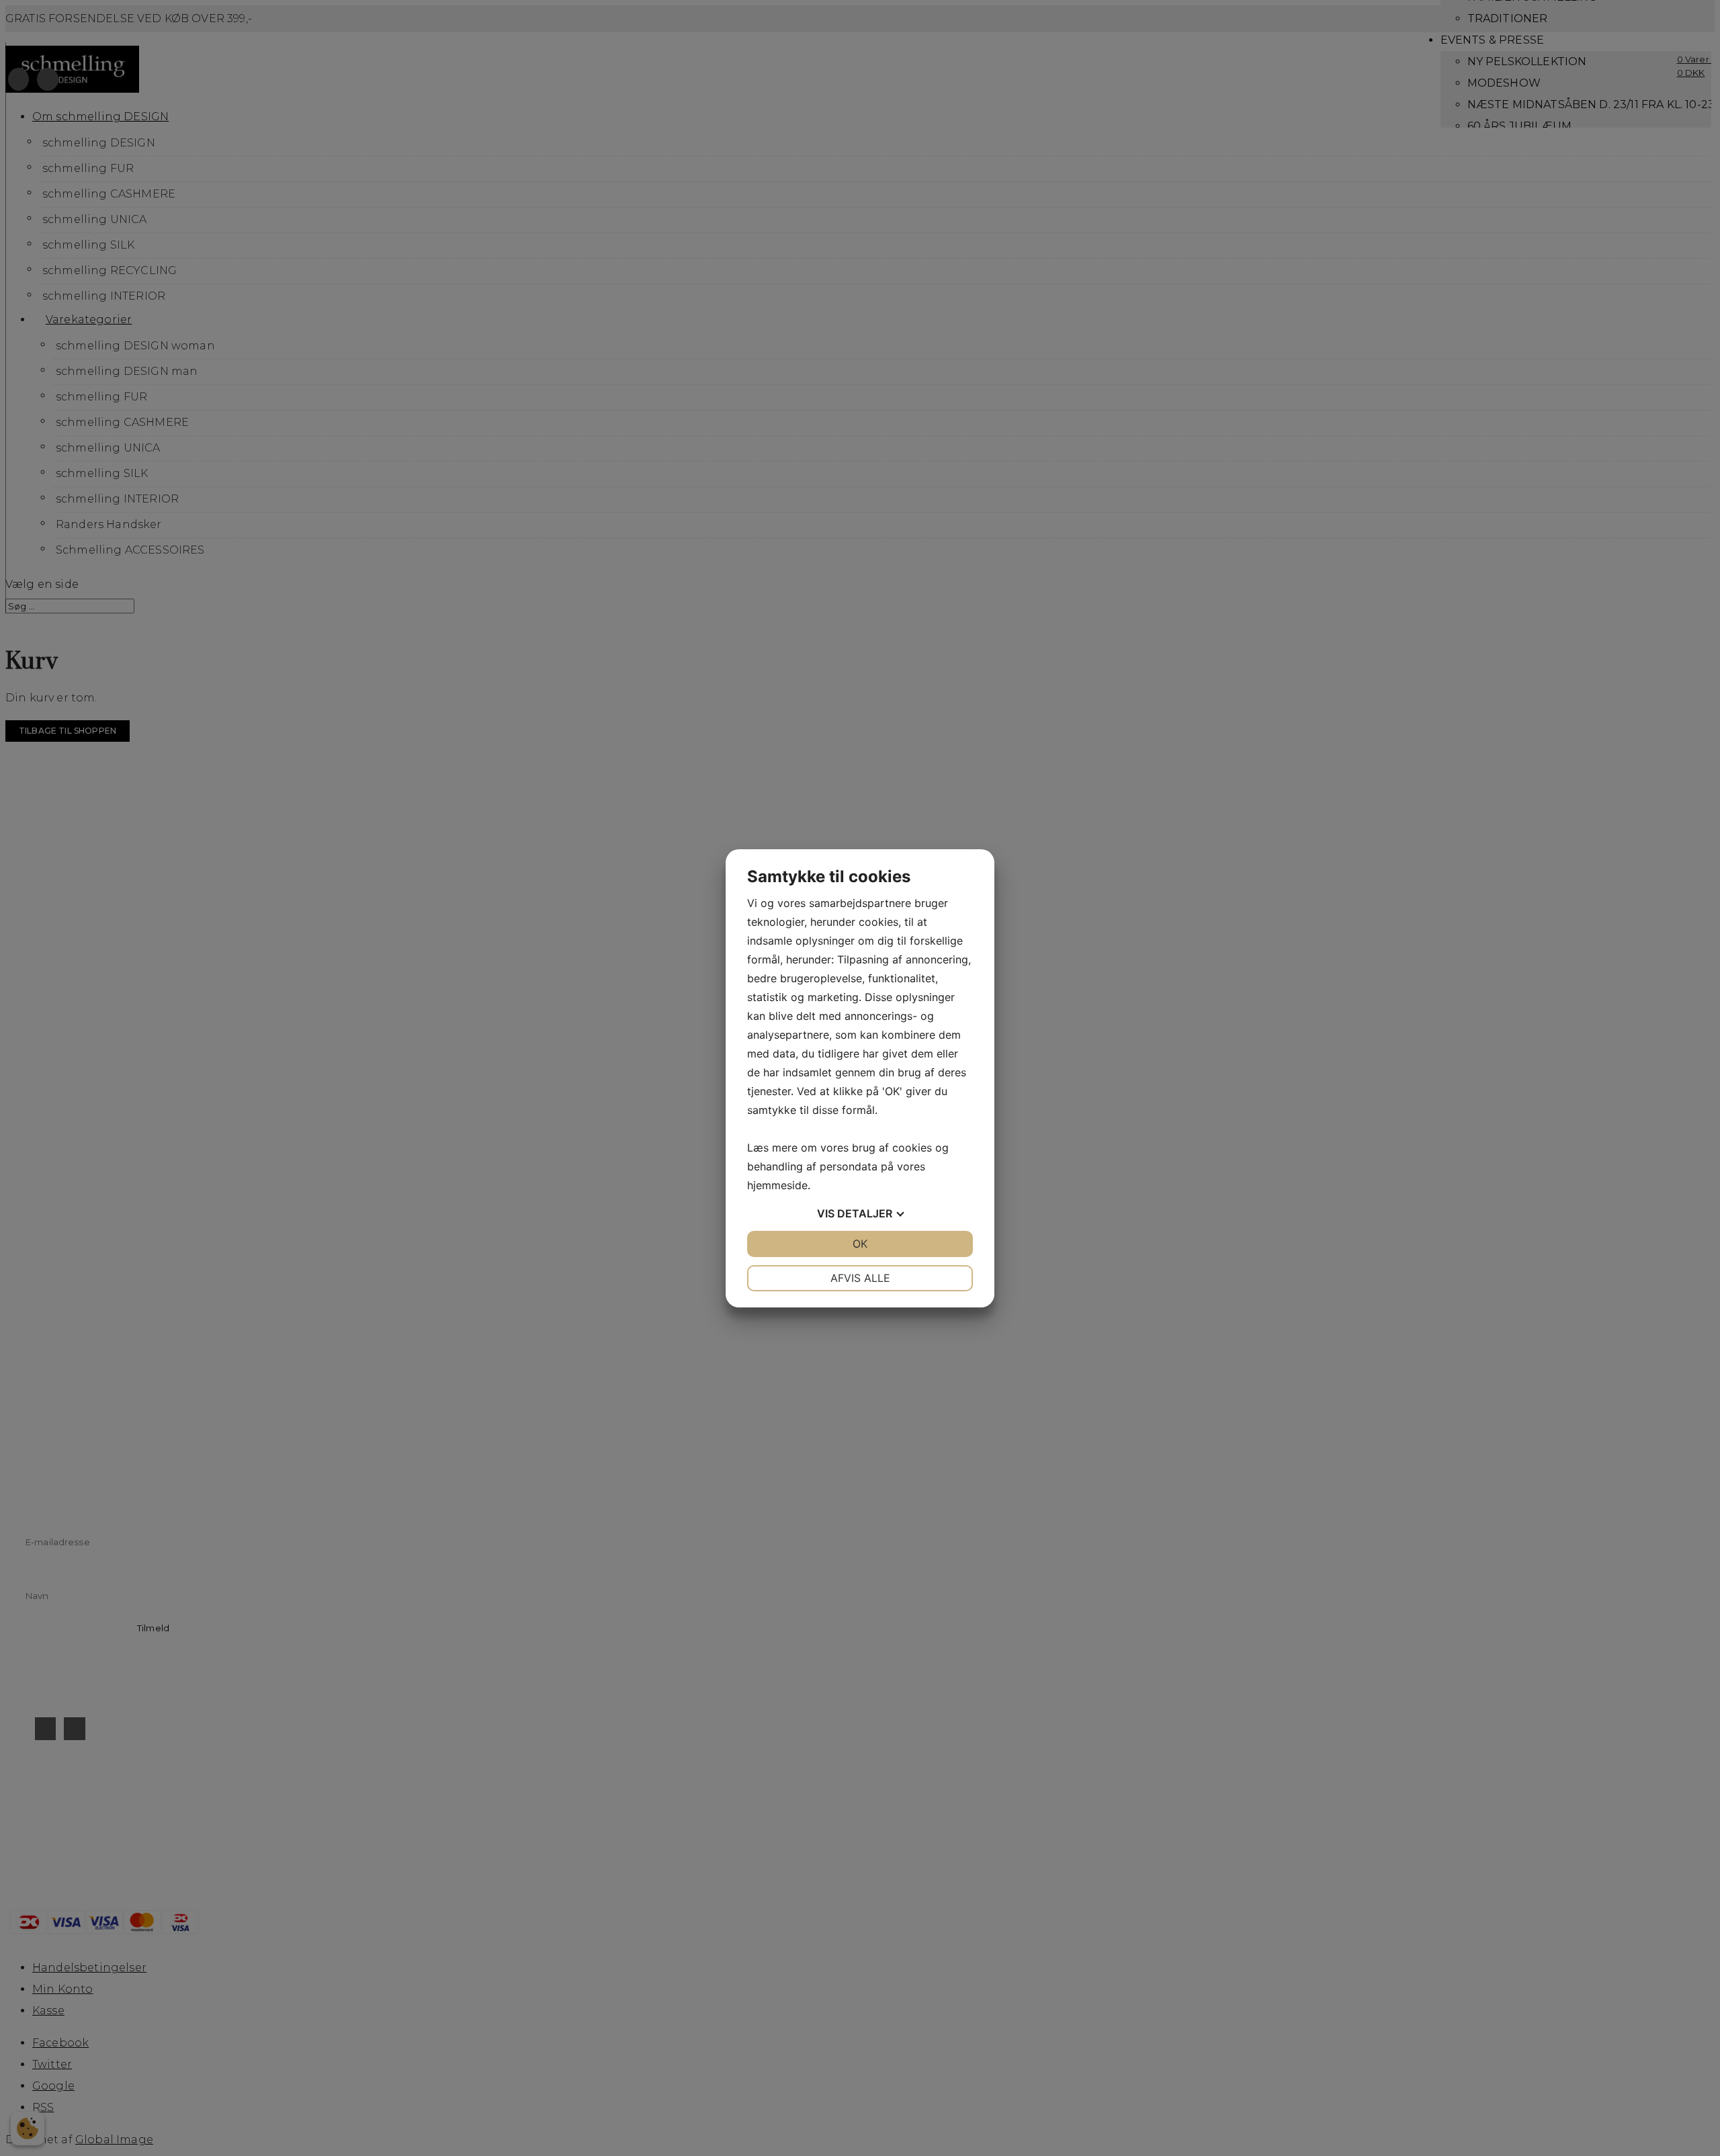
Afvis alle (860, 1278)
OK (860, 1244)
